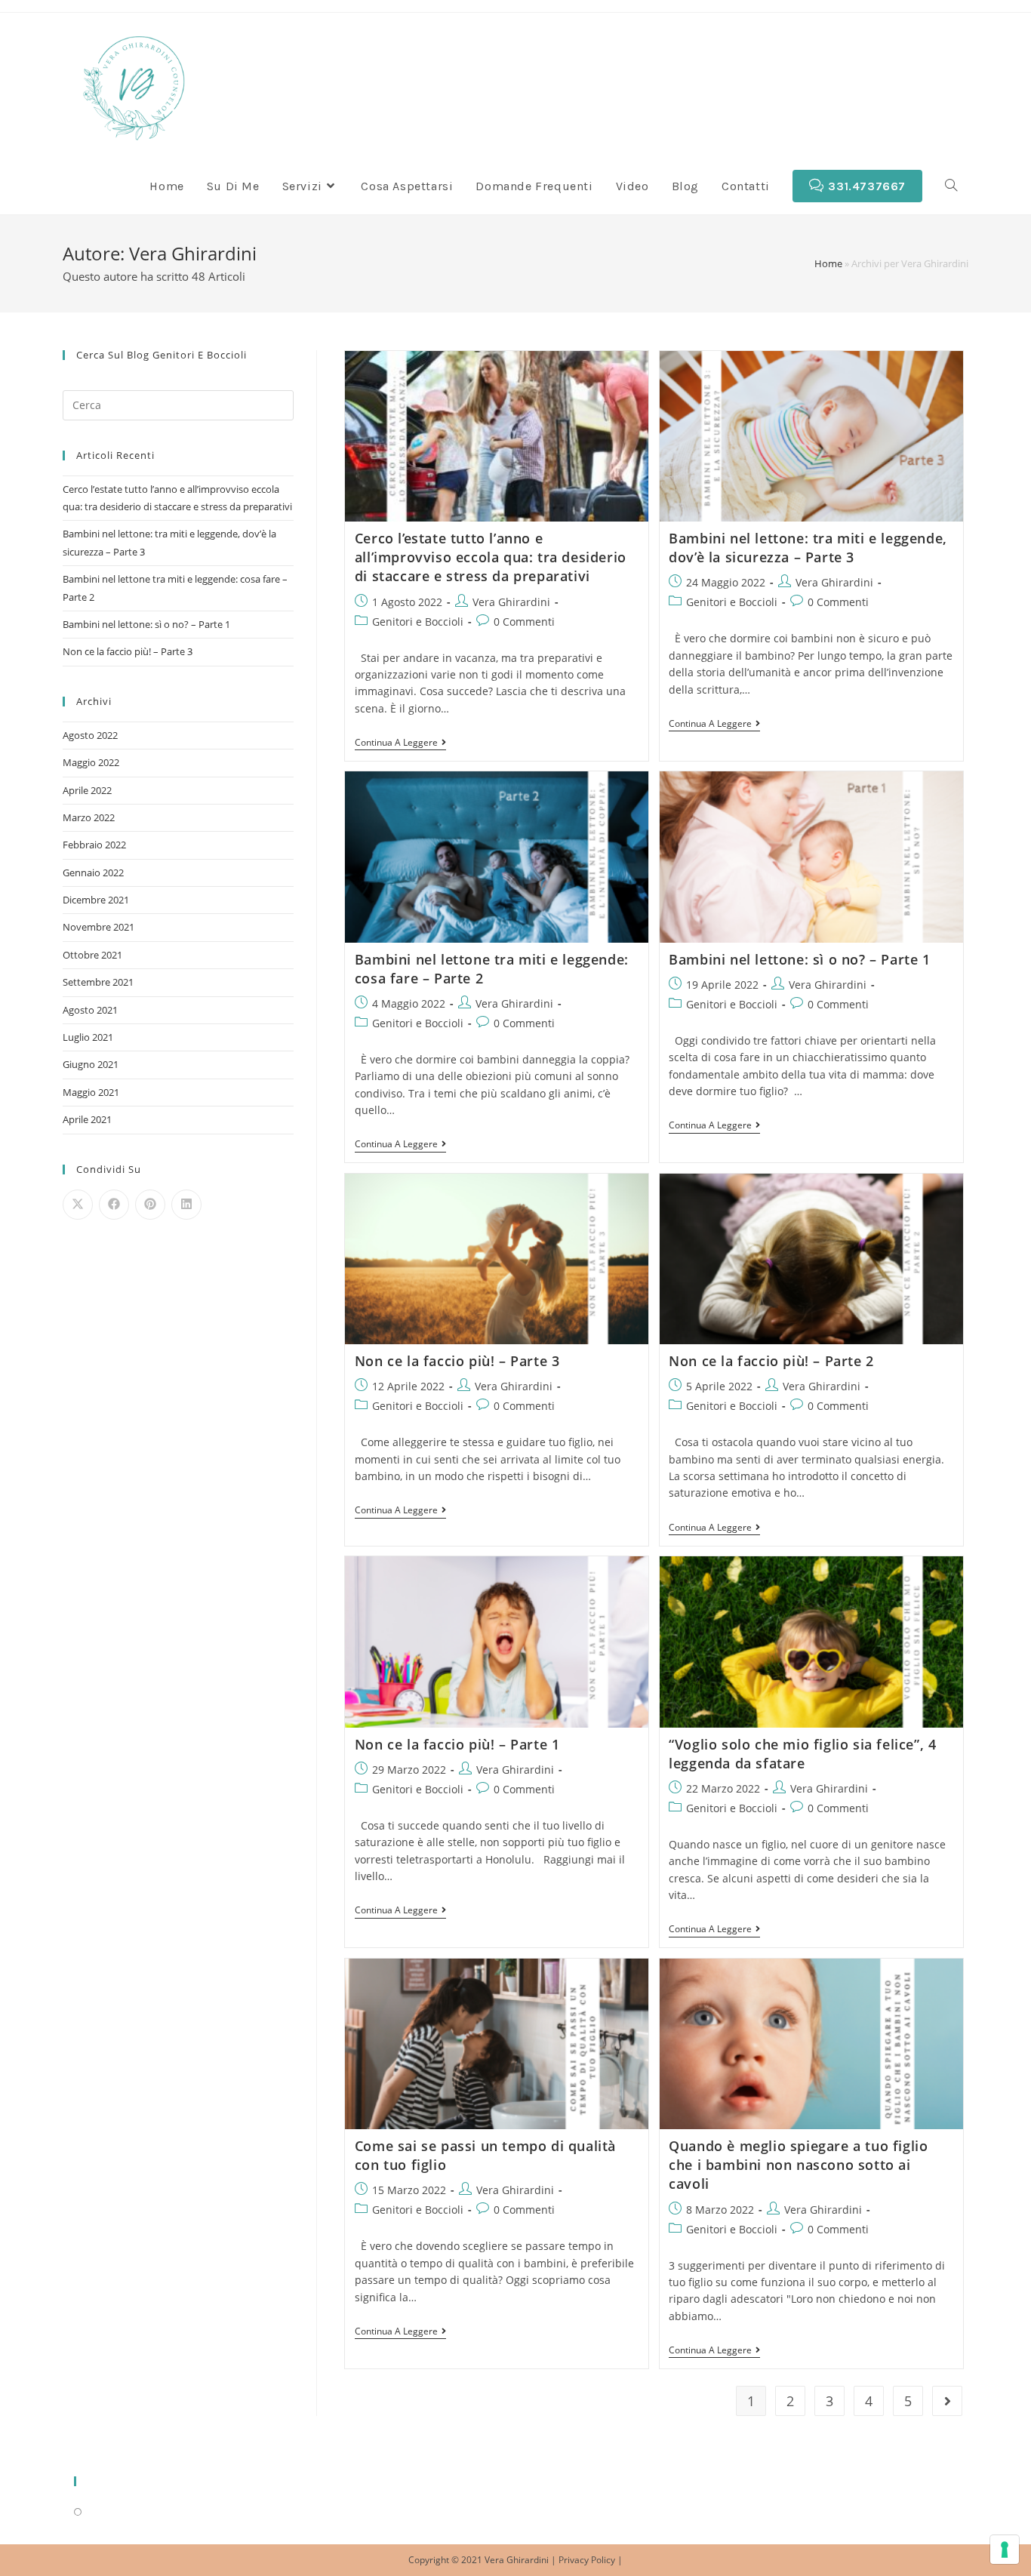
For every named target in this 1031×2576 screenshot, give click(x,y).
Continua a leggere (400, 743)
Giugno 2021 (91, 1064)
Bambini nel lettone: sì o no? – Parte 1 (799, 959)
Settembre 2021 (98, 982)
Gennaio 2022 (93, 873)
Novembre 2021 (98, 927)
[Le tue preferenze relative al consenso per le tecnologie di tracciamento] (1005, 2550)
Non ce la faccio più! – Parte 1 (457, 1744)
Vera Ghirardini (511, 602)
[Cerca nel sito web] (178, 404)
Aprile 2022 (87, 790)
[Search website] (951, 186)
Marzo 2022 (89, 817)
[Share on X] (78, 1205)
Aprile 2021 (87, 1119)
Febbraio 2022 (94, 845)
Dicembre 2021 (96, 900)
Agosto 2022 (90, 735)
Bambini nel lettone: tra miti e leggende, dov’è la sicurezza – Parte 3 (808, 548)
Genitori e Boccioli (418, 622)
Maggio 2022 (91, 762)
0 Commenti (524, 622)
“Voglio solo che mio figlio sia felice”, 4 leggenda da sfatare (802, 1754)
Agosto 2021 (90, 1010)
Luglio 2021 (88, 1037)
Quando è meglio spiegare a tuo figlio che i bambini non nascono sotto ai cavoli (798, 2165)
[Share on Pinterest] (150, 1205)
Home (828, 263)
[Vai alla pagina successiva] (947, 2401)
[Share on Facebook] (114, 1205)
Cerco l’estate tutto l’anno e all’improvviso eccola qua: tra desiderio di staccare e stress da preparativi (491, 557)
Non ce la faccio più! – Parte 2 (771, 1361)
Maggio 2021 (91, 1092)
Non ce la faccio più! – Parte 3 (457, 1361)
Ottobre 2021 (92, 955)
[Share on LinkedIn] (186, 1205)
